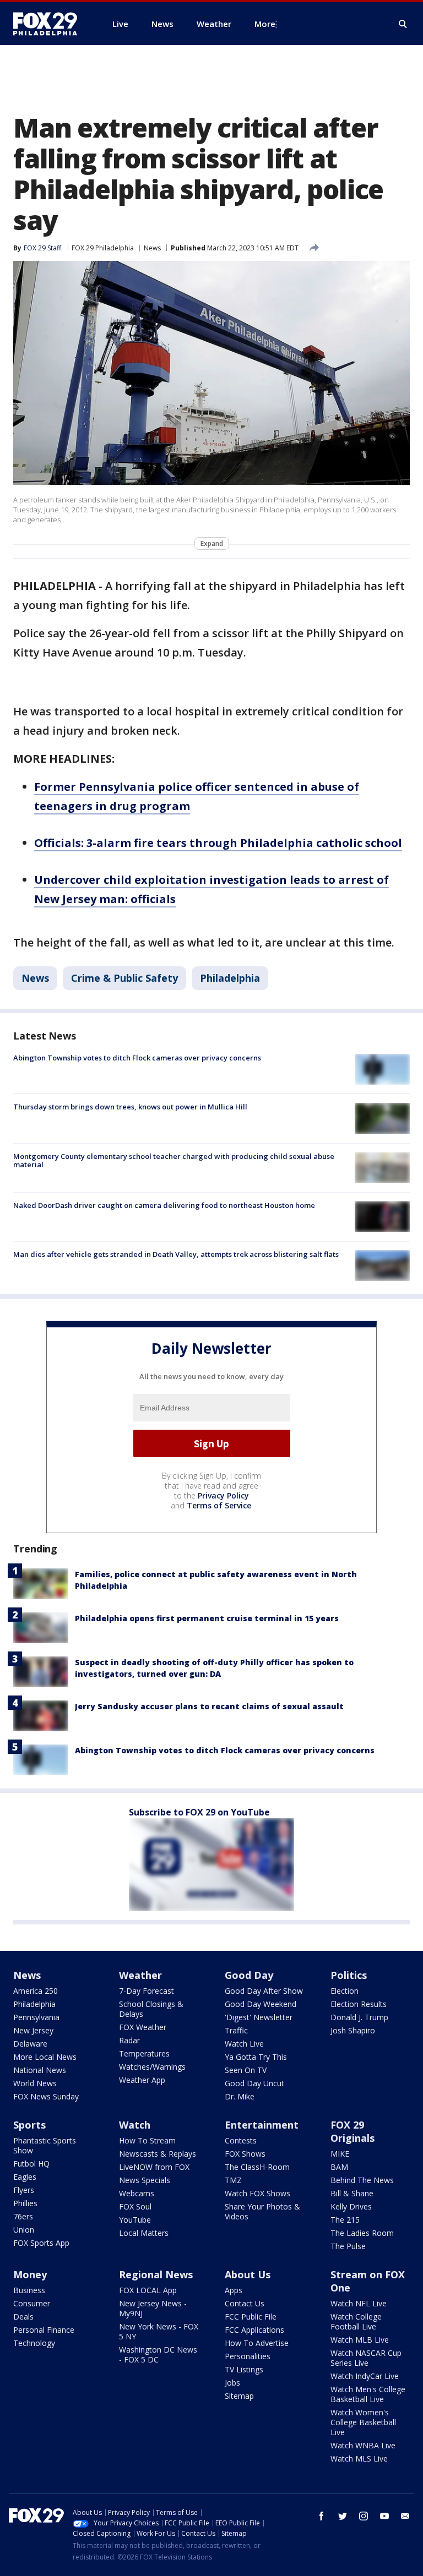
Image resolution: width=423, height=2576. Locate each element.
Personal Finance (44, 2330)
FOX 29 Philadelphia (103, 248)
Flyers (24, 2190)
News (152, 248)
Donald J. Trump (359, 2017)
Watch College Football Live (356, 2321)
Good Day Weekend (261, 2004)
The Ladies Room (362, 2233)
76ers (23, 2216)
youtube (384, 2516)
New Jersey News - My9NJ (153, 2308)
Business (29, 2290)
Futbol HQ (31, 2164)
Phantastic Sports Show (45, 2145)
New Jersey (33, 2030)
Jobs (232, 2383)
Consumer (32, 2303)
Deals (23, 2317)
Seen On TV (246, 2070)
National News (40, 2070)
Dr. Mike (240, 2096)
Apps (234, 2290)
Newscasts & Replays (158, 2154)
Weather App (142, 2080)
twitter (343, 2516)
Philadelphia (230, 978)
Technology (34, 2343)
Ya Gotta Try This (256, 2057)
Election (345, 1991)
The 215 (345, 2220)
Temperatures (144, 2053)
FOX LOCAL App (148, 2290)
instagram (364, 2516)
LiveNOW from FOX (154, 2167)
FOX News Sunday (46, 2096)
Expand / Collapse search (403, 24)
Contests (241, 2140)
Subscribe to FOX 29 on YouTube (199, 1812)
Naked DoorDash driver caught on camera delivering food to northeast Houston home (164, 1205)
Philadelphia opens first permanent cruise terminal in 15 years (207, 1618)
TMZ (233, 2180)
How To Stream (147, 2140)
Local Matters (144, 2233)
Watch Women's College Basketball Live (363, 2422)
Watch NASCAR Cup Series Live (366, 2358)
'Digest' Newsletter (259, 2017)
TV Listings (244, 2369)
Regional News (156, 2274)
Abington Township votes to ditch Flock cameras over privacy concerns (137, 1058)
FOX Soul (135, 2206)
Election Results (359, 2004)
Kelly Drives (351, 2206)
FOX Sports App (41, 2243)
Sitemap (239, 2396)
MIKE (340, 2154)
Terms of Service (219, 1505)
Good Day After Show (264, 1991)
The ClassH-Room (257, 2167)
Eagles (25, 2177)
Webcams (137, 2193)
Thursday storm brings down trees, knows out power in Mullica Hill (130, 1107)
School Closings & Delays (151, 2009)
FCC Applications (254, 2330)
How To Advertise (257, 2343)
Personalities (248, 2356)
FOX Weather (143, 2027)
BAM (339, 2167)
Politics (349, 1975)
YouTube (135, 2220)
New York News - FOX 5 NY (159, 2331)
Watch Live (244, 2044)
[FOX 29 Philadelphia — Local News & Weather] (50, 24)
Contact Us (245, 2303)
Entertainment (262, 2125)
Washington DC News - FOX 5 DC (158, 2355)
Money (30, 2274)
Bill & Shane (352, 2193)
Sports (29, 2125)
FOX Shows (245, 2154)
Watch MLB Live (360, 2340)
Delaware (30, 2044)
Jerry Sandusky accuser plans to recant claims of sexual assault (209, 1706)
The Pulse (348, 2246)
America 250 (36, 1991)
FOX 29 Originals (352, 2131)
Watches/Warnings (152, 2067)
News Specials (145, 2180)
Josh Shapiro (353, 2030)
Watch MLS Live (359, 2459)
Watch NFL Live (359, 2303)
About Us (248, 2274)
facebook (322, 2516)
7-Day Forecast (147, 1991)
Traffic (236, 2030)
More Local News (45, 2057)
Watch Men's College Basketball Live (368, 2394)
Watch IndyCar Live (365, 2376)
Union (24, 2230)
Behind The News (362, 2180)
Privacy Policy (223, 1495)
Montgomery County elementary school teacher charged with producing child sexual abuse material (174, 1161)
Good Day (249, 1975)
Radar (129, 2040)
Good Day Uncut (254, 2083)
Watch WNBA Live (363, 2445)
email (405, 2516)
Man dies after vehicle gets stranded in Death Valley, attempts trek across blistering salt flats (176, 1254)
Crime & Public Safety (124, 978)
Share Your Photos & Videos (262, 2211)
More (265, 24)
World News (35, 2083)
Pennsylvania (36, 2017)
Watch (135, 2125)
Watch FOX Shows (257, 2193)
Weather (140, 1975)
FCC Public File (251, 2317)
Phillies (25, 2203)
